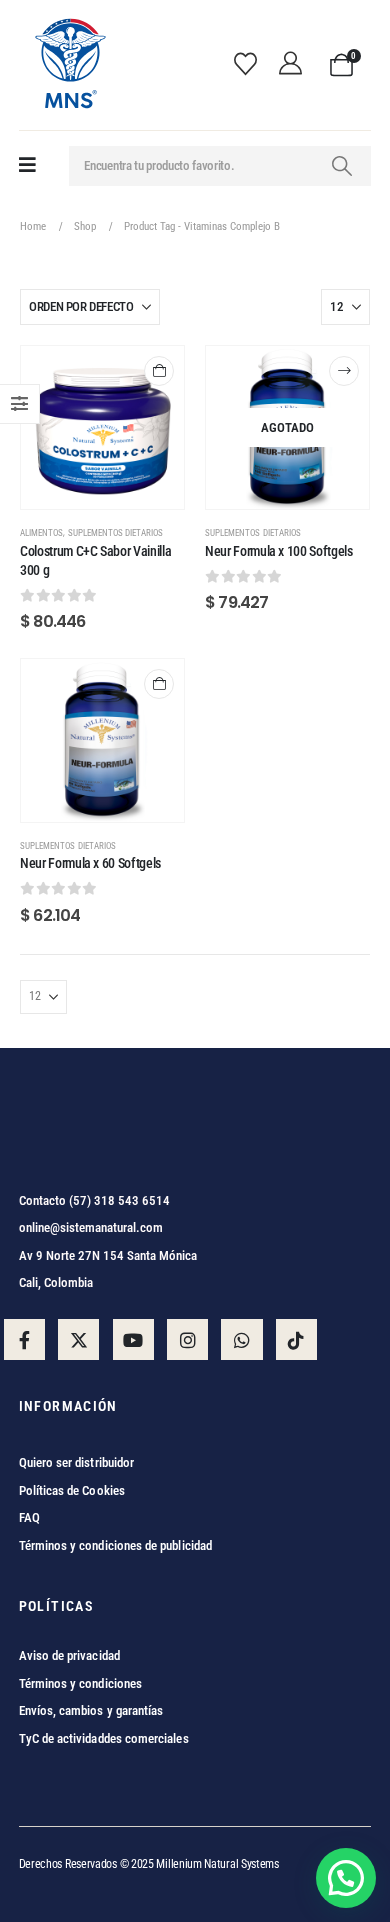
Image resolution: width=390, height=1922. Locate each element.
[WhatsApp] (241, 1339)
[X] (78, 1339)
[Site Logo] (69, 65)
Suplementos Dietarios (116, 532)
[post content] (102, 427)
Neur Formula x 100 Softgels (279, 551)
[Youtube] (133, 1339)
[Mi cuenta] (296, 65)
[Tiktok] (296, 1339)
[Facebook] (24, 1339)
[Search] (342, 166)
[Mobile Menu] (27, 165)
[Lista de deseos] (252, 65)
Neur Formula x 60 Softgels (90, 863)
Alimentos (41, 532)
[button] (346, 1878)
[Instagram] (187, 1339)
